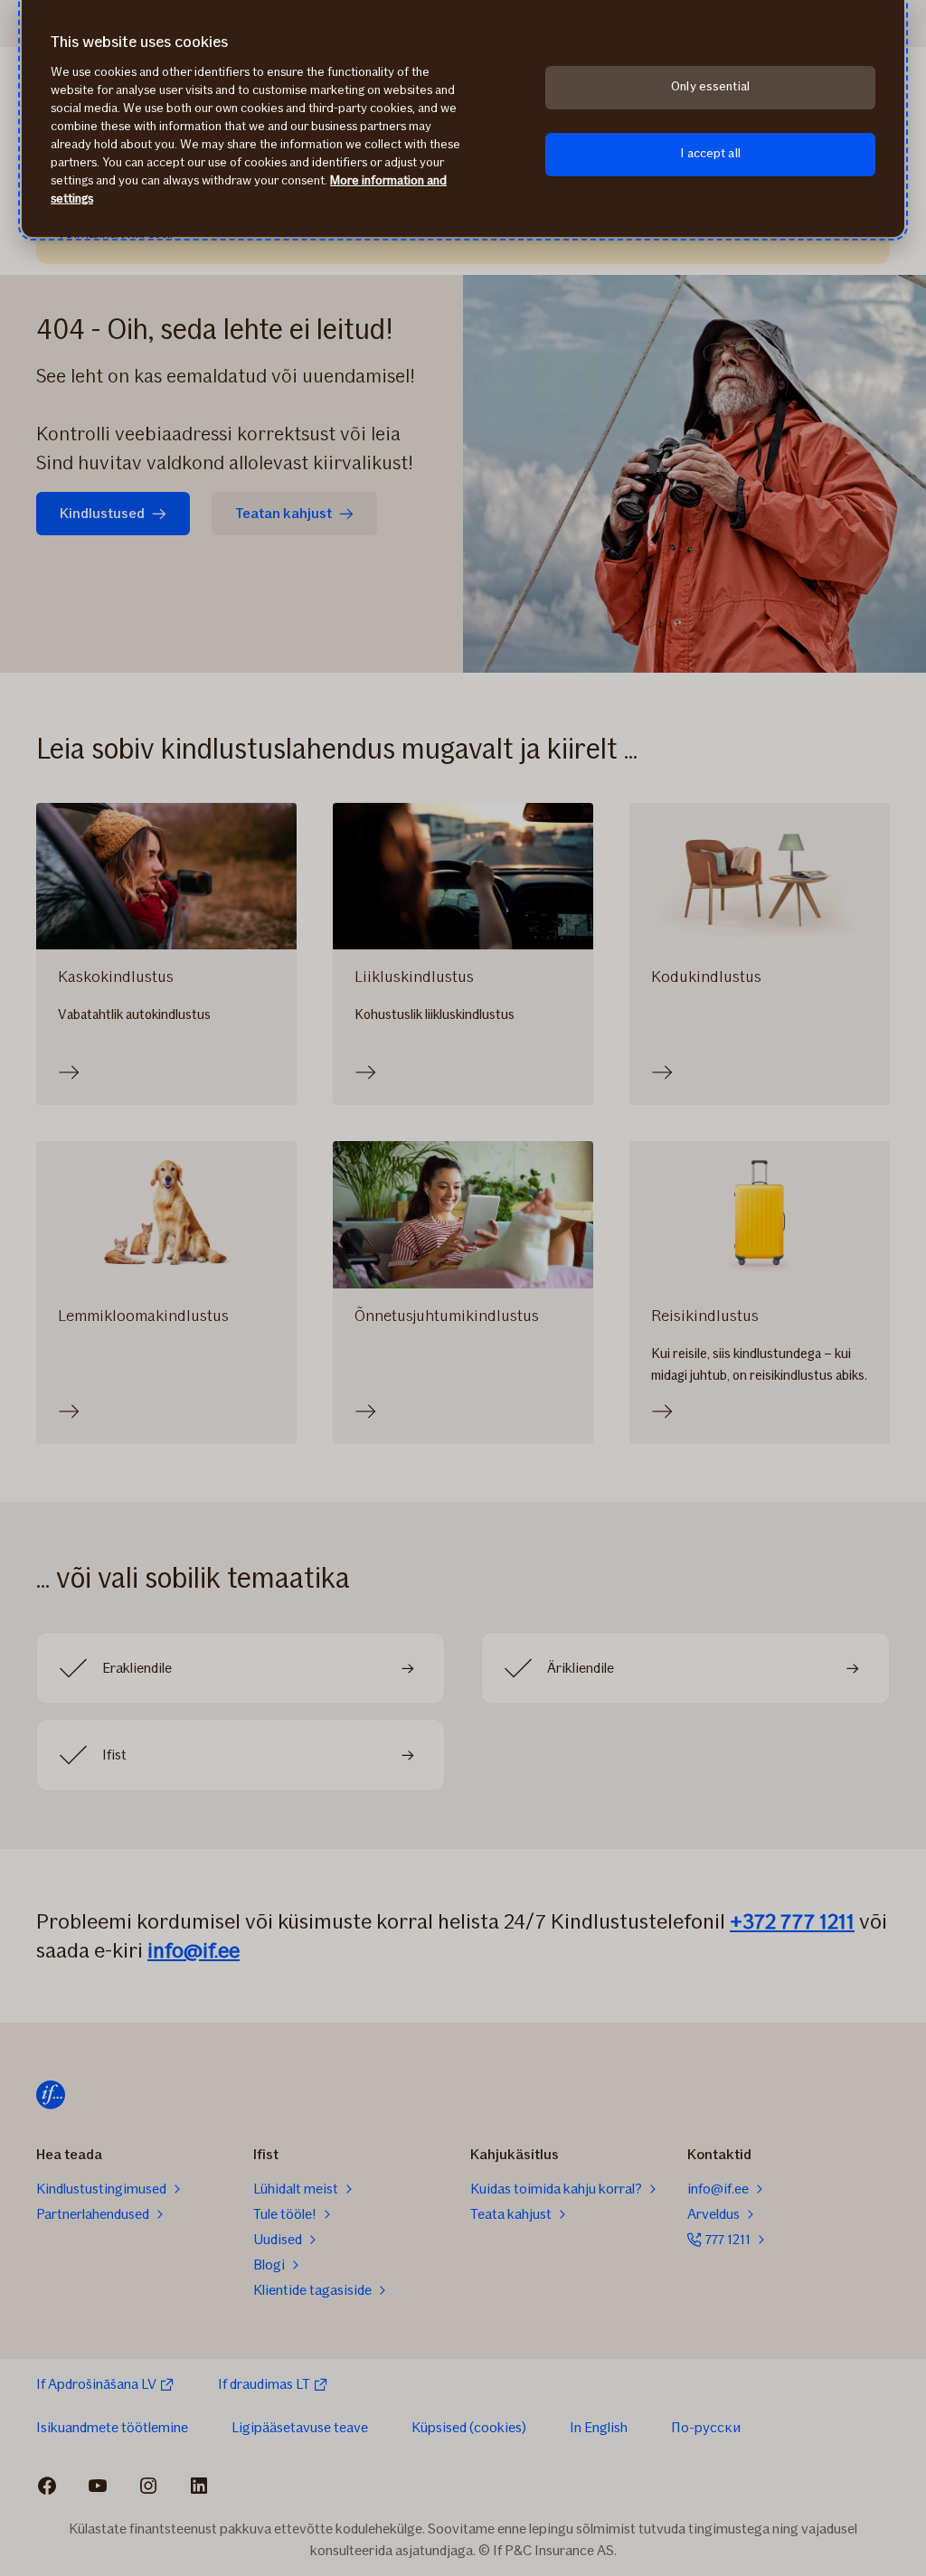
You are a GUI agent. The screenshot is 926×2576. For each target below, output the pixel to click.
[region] (463, 118)
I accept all (710, 153)
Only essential (710, 86)
